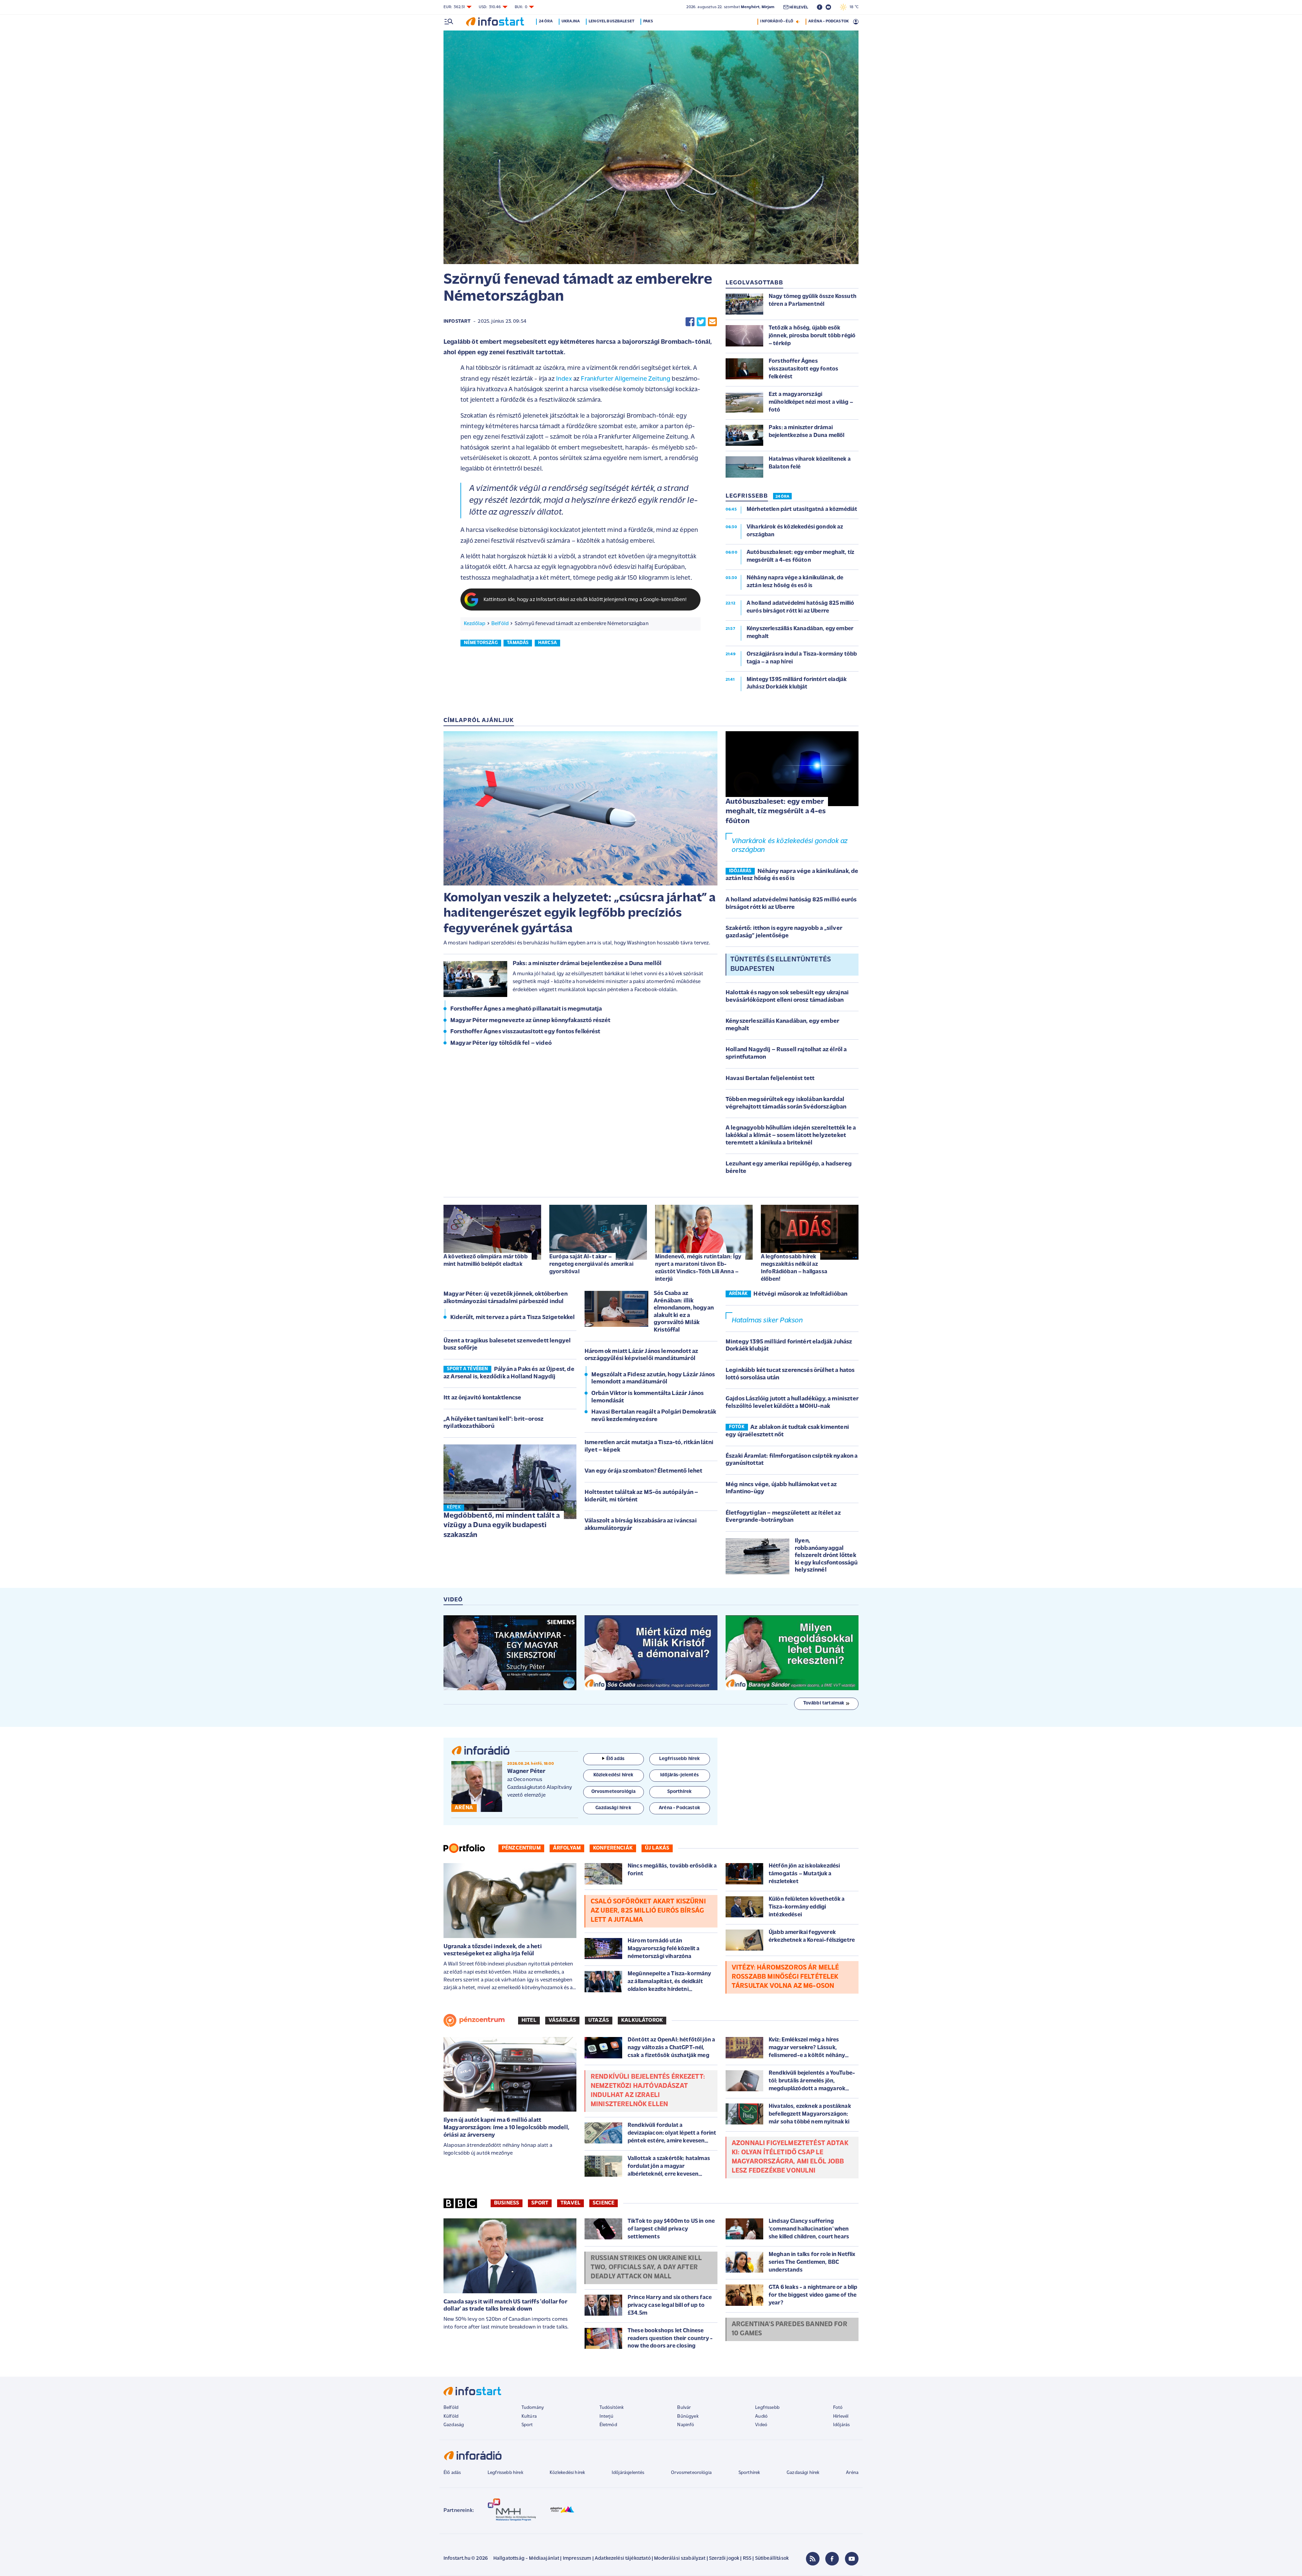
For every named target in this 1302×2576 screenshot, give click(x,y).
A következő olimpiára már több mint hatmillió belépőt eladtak (486, 1261)
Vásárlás (562, 2020)
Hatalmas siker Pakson (767, 1321)
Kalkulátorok (642, 2020)
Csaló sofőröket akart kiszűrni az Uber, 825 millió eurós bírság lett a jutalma (648, 1911)
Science (604, 2203)
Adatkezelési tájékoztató (623, 2559)
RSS (747, 2559)
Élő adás (615, 1759)
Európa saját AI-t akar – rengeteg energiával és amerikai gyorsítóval (591, 1264)
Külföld (451, 2417)
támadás (518, 643)
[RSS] (813, 2559)
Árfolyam (567, 1848)
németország (481, 643)
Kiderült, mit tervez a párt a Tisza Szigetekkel (513, 1318)
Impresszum (577, 2559)
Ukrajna (571, 21)
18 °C (853, 7)
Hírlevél (841, 2417)
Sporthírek (749, 2473)
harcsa (547, 643)
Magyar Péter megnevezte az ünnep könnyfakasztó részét (530, 1021)
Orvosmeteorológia (691, 2473)
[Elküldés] (712, 322)
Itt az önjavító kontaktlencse (482, 1398)
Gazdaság (454, 2425)
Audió (761, 2417)
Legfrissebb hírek (505, 2473)
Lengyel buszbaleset (611, 21)
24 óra (546, 21)
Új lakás (657, 1848)
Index (563, 379)
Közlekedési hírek (567, 2473)
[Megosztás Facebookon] (690, 322)
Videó (761, 2425)
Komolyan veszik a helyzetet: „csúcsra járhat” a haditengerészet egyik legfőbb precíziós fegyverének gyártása (580, 914)
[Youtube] (852, 2559)
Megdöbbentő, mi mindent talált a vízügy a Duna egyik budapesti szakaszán (502, 1525)
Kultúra (529, 2417)
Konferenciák (613, 1848)
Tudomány (533, 2408)
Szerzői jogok (724, 2559)
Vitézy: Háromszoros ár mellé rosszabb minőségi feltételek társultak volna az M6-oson (785, 1977)
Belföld (500, 624)
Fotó (838, 2408)
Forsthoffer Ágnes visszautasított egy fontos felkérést (525, 1032)
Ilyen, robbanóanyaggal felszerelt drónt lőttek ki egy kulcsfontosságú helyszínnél (826, 1556)
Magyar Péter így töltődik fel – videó (501, 1043)
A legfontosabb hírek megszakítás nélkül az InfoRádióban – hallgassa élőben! (794, 1268)
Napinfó (686, 2425)
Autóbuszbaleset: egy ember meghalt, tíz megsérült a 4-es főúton (776, 812)
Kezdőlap (475, 624)
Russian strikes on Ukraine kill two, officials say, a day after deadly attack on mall (646, 2268)
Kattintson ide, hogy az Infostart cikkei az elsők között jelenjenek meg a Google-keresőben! (585, 600)
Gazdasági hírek (803, 2473)
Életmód (608, 2425)
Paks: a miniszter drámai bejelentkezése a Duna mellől (587, 964)
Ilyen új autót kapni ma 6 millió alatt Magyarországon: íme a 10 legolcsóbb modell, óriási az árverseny (506, 2128)
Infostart (457, 322)
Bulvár (684, 2408)
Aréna (852, 2473)
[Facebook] (832, 2559)
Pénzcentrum (521, 1848)
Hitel (529, 2020)
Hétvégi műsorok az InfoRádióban (800, 1294)
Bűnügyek (688, 2417)
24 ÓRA (782, 497)
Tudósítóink (612, 2408)
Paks (648, 21)
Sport (540, 2203)
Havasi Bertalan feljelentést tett (770, 1079)
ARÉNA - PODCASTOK (828, 21)
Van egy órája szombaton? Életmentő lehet (643, 1471)
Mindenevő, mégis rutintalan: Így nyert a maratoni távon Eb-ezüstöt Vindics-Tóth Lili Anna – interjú (698, 1268)
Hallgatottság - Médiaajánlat (526, 2559)
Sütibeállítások (772, 2559)
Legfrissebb (767, 2408)
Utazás (599, 2020)
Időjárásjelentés (628, 2473)
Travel (570, 2203)
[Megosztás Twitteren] (701, 322)
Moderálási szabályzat (680, 2559)
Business (507, 2203)
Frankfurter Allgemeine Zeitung (626, 379)
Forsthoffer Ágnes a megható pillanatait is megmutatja (526, 1009)
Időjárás (841, 2425)
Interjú (606, 2417)
